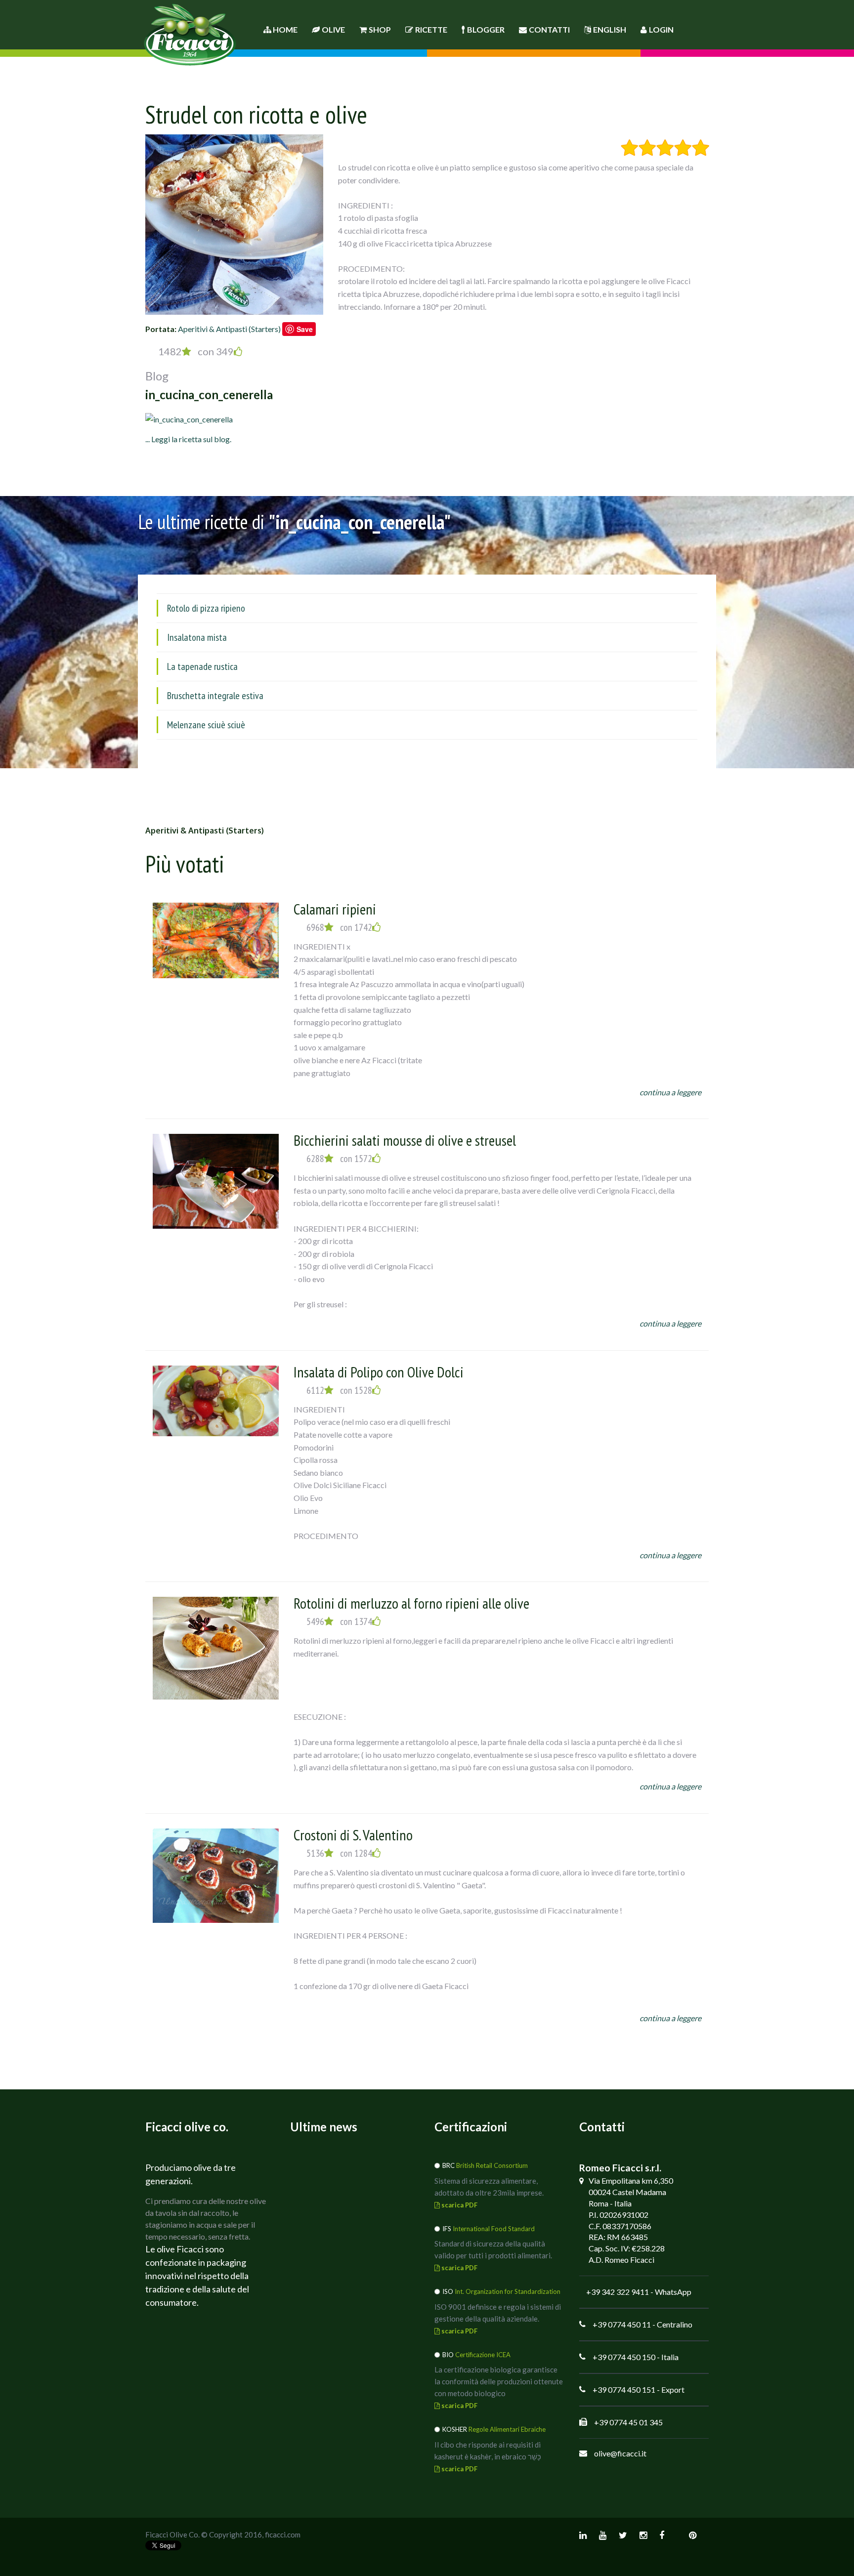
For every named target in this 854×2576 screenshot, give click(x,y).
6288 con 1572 (339, 1159)
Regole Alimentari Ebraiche (507, 2429)
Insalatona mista (197, 637)
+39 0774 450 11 (622, 2324)
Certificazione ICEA (483, 2355)
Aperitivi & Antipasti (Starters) (229, 329)
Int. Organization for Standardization (508, 2291)
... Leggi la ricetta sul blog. (188, 439)
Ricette (431, 29)
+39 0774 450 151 (624, 2389)
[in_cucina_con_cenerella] (189, 418)
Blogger (486, 29)
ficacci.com (283, 2534)
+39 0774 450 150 (624, 2357)
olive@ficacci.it (620, 2453)
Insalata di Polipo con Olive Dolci (379, 1372)
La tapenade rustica (202, 666)
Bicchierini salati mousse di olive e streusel (405, 1140)
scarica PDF (459, 2205)
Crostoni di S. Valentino (353, 1835)
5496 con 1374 (339, 1621)
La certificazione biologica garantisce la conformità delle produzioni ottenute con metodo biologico (499, 2381)
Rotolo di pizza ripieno (206, 608)
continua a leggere (670, 1092)
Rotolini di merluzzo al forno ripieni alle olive (411, 1603)
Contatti (549, 29)
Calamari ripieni (335, 909)
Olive (333, 29)
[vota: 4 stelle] (683, 148)
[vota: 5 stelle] (701, 148)
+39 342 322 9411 (618, 2292)
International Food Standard (494, 2229)
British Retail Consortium (492, 2165)
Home (284, 29)
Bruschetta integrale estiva (215, 696)
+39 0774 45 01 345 (628, 2422)
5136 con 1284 (339, 1853)
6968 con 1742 (339, 927)
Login (661, 29)
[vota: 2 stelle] (647, 148)
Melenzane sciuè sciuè (206, 725)
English (610, 29)
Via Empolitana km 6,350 (631, 2181)
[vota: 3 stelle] (665, 148)
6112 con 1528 (339, 1390)
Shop (380, 29)
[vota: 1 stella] (629, 148)
